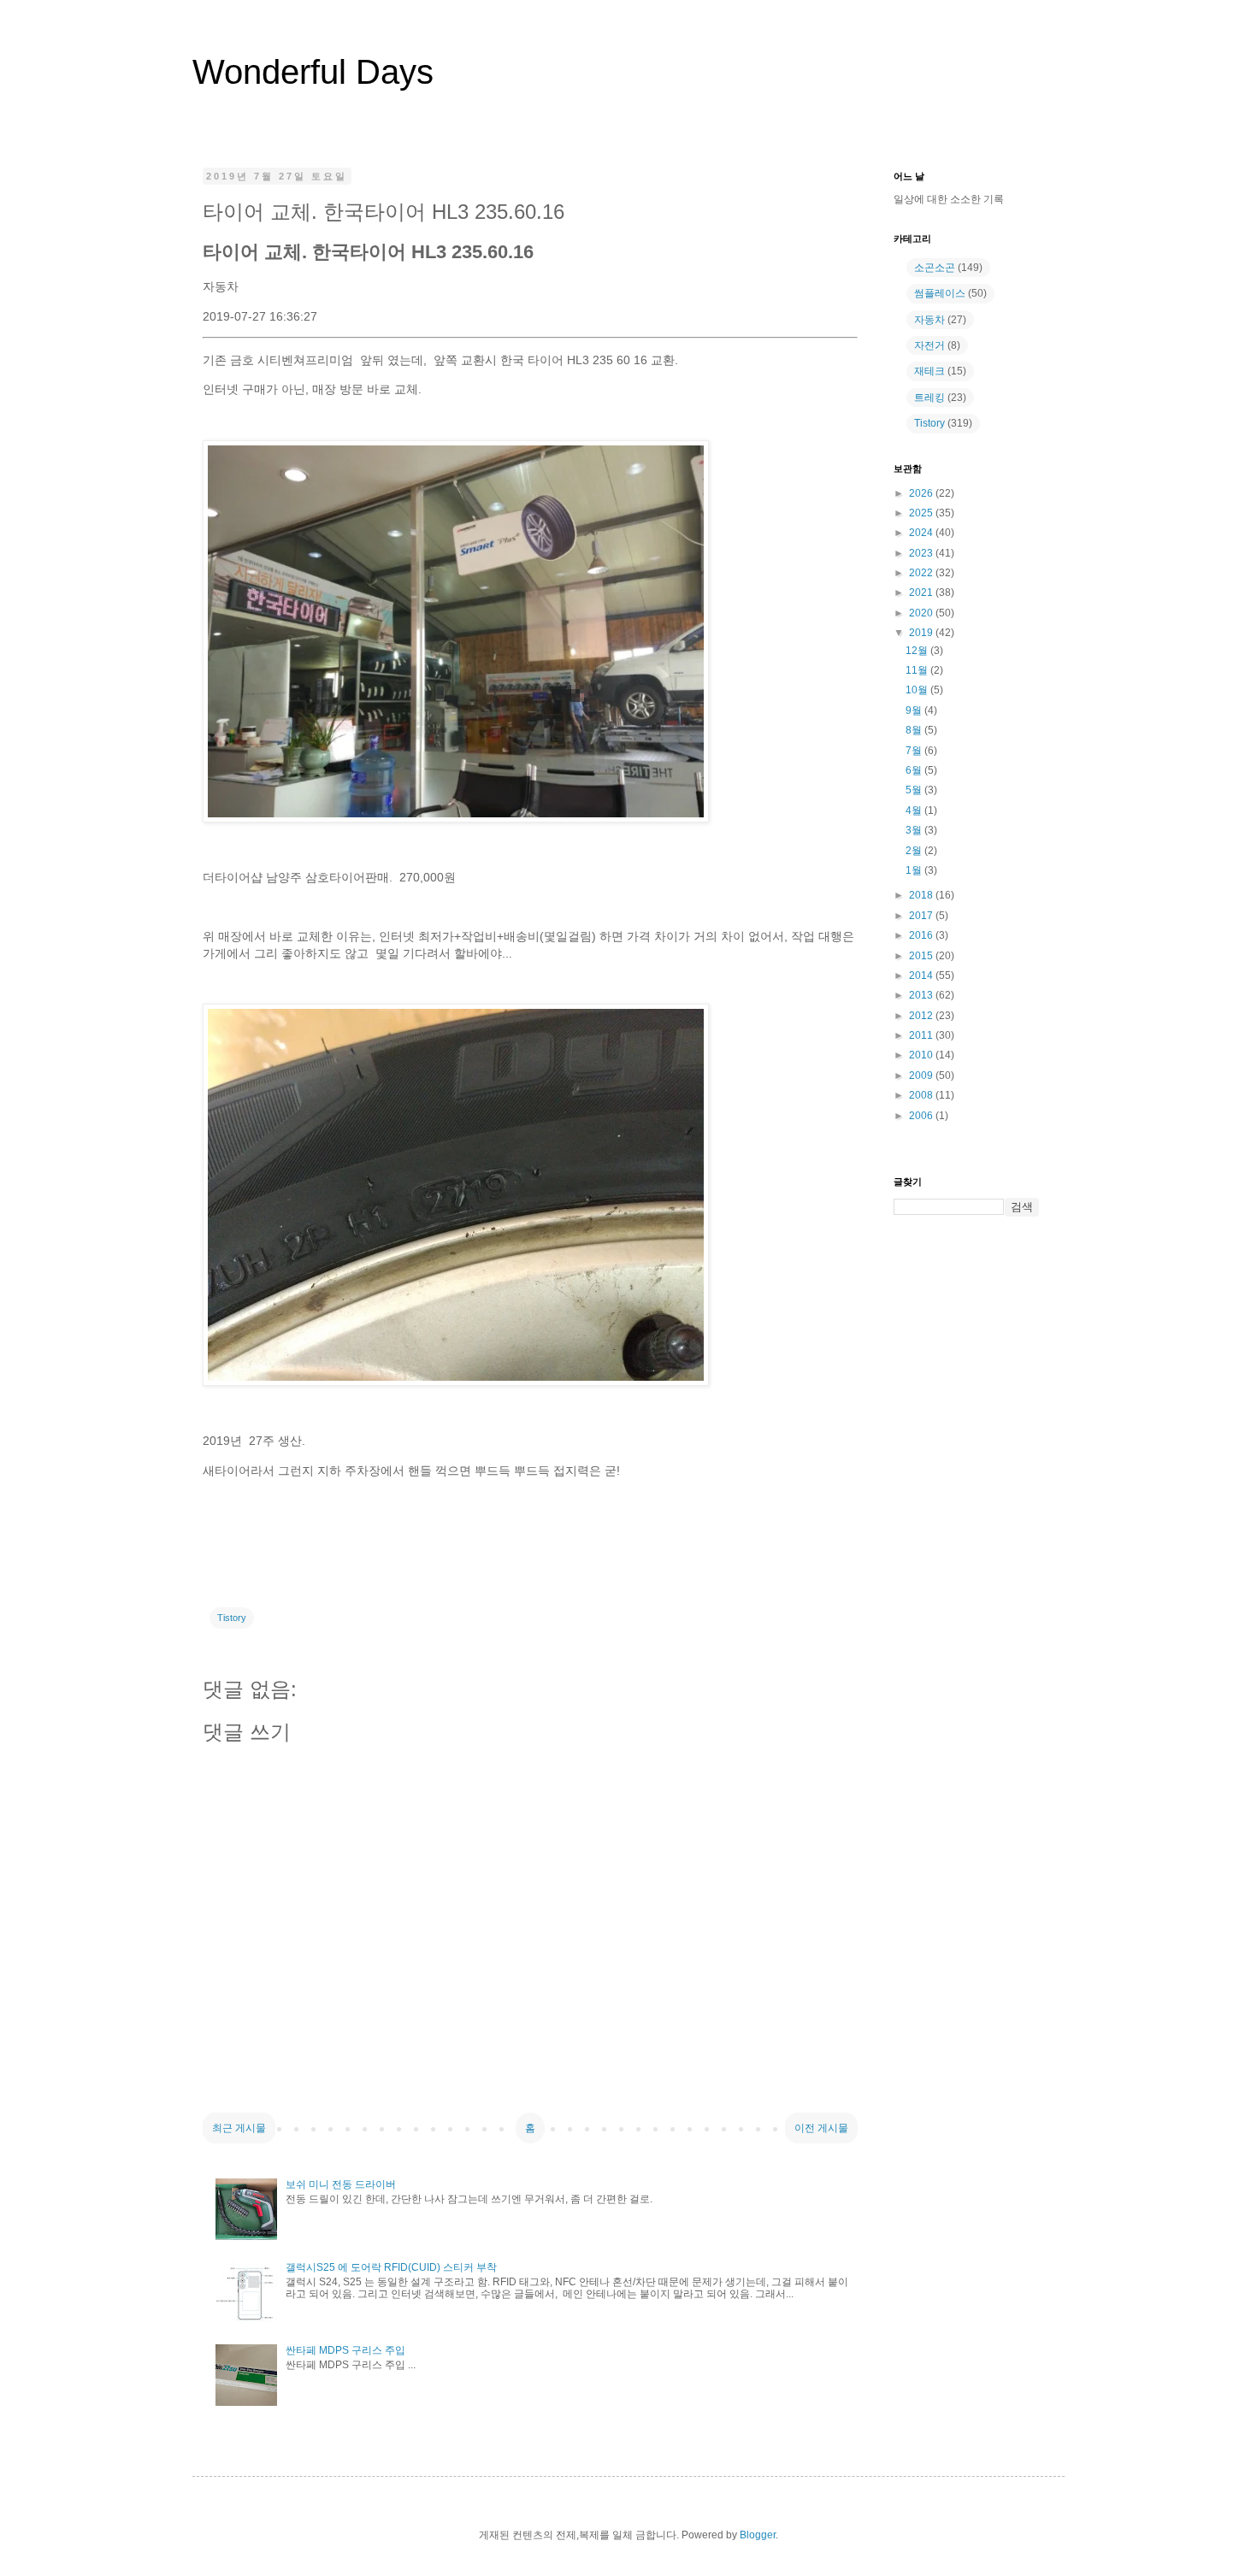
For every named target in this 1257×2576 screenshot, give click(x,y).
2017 (922, 916)
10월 (918, 690)
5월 (915, 790)
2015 (922, 956)
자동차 (929, 320)
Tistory (232, 1618)
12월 (918, 651)
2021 (922, 592)
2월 (915, 851)
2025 (922, 513)
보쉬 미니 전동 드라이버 (341, 2184)
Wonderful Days (313, 72)
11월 (918, 670)
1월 (915, 870)
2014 (922, 976)
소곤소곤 (935, 268)
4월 (915, 811)
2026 (922, 493)
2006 (922, 1116)
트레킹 (929, 398)
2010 (922, 1055)
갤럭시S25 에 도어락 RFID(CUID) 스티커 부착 (391, 2267)
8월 (915, 730)
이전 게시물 (821, 2128)
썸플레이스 (940, 293)
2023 (922, 553)
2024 (922, 533)
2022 (922, 573)
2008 (922, 1095)
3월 (915, 830)
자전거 (929, 345)
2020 (922, 613)
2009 (922, 1076)
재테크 (929, 371)
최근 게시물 (239, 2128)
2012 (922, 1016)
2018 (922, 895)
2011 (922, 1035)
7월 (915, 751)
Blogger (758, 2535)
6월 (915, 770)
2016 (922, 935)
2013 (922, 995)
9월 (915, 710)
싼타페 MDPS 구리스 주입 (345, 2350)
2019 (922, 633)
